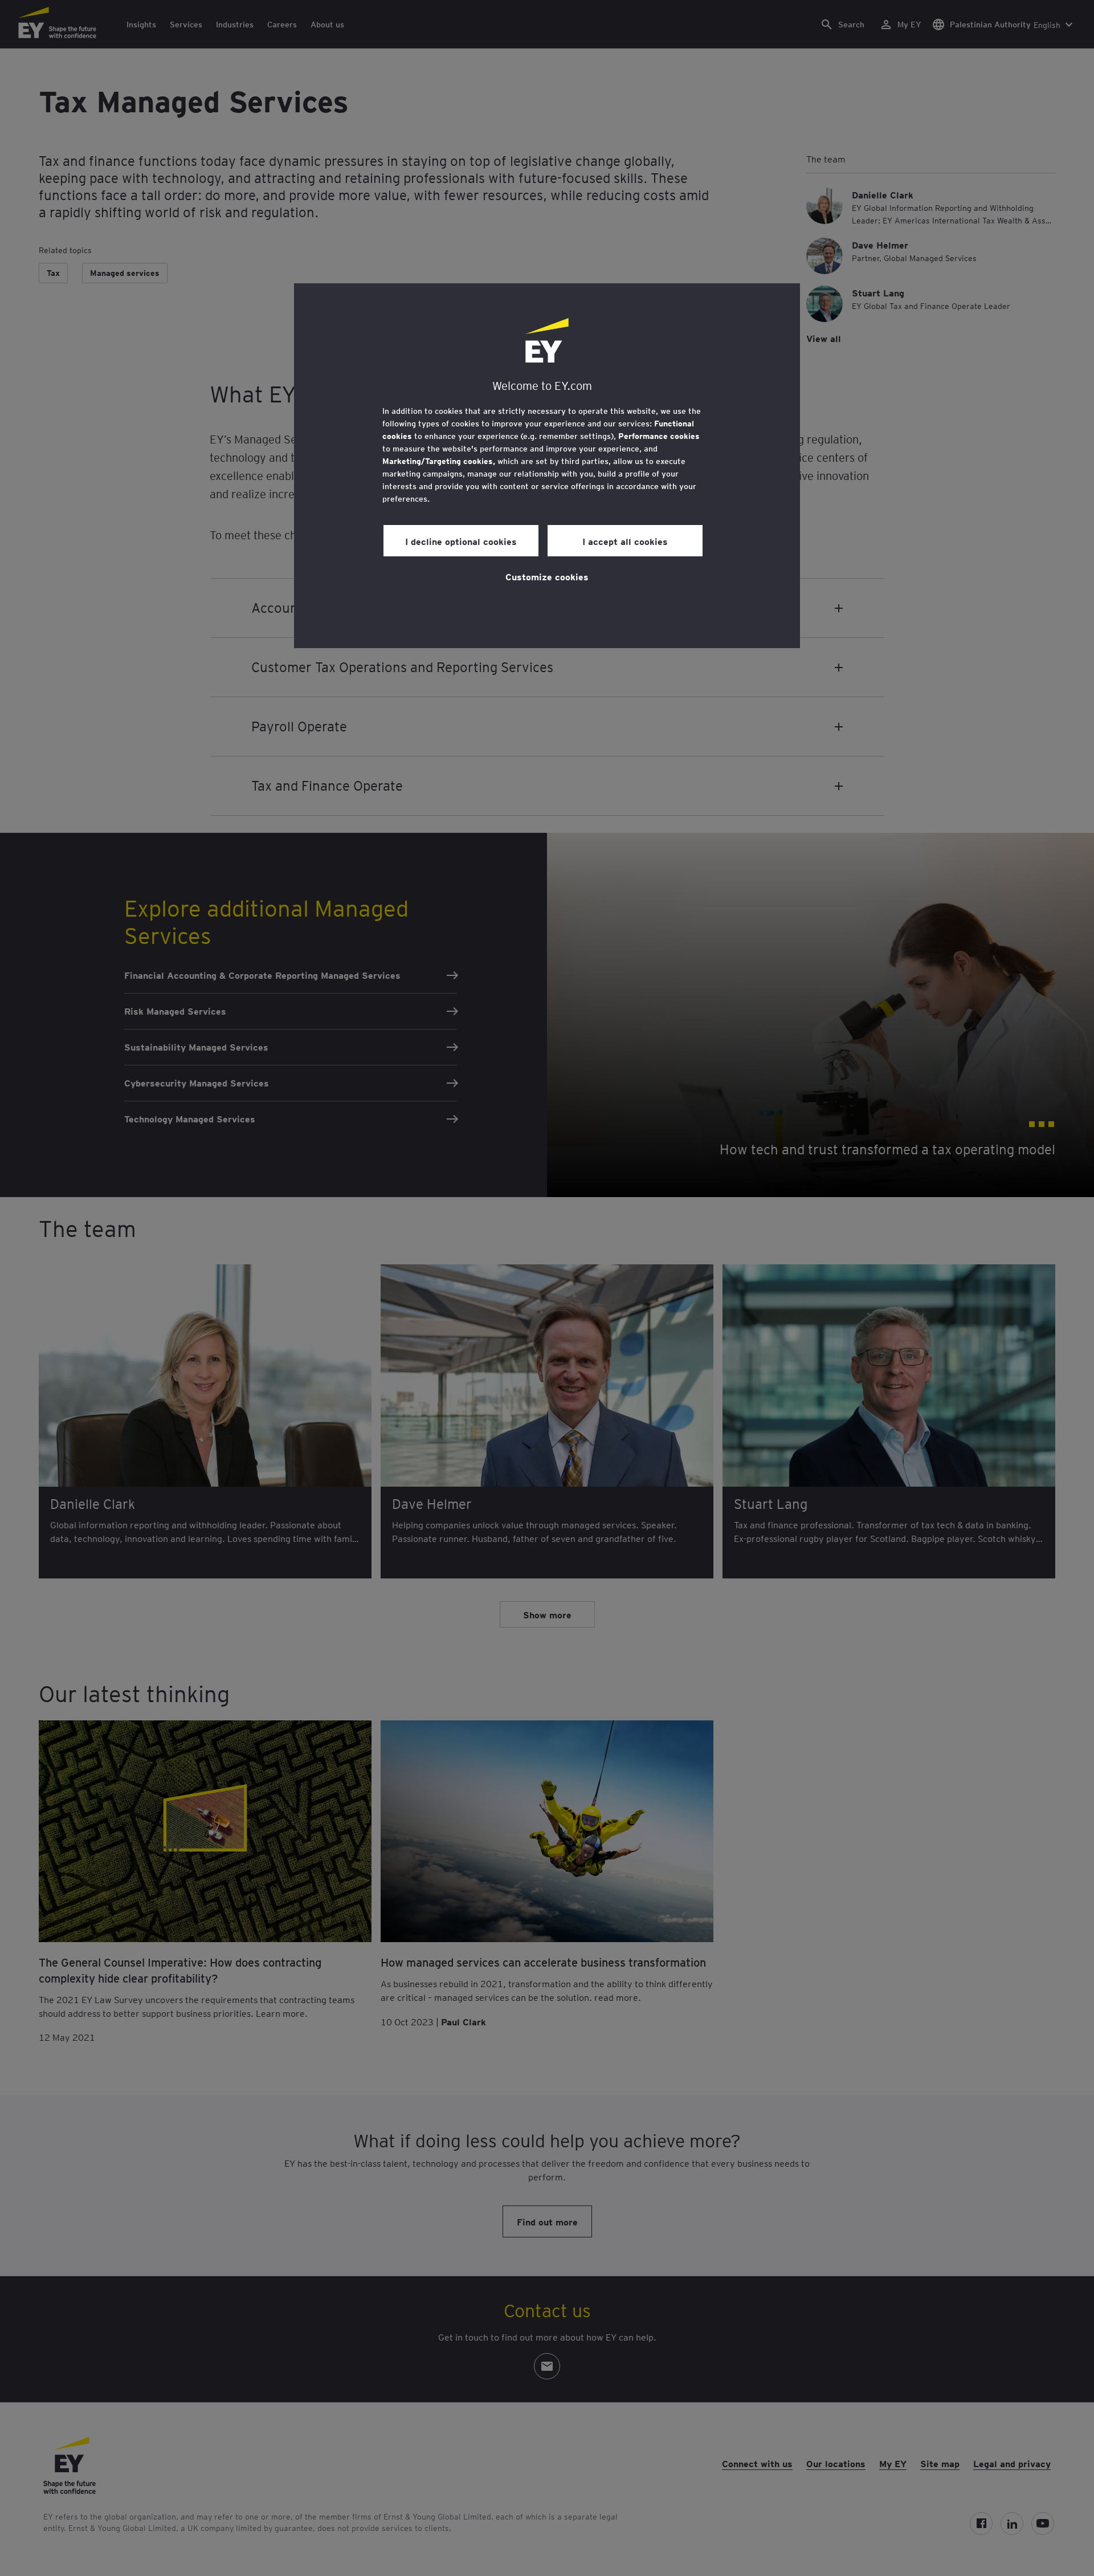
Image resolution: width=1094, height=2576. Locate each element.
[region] (547, 466)
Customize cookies (547, 576)
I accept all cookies (625, 541)
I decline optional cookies (461, 541)
